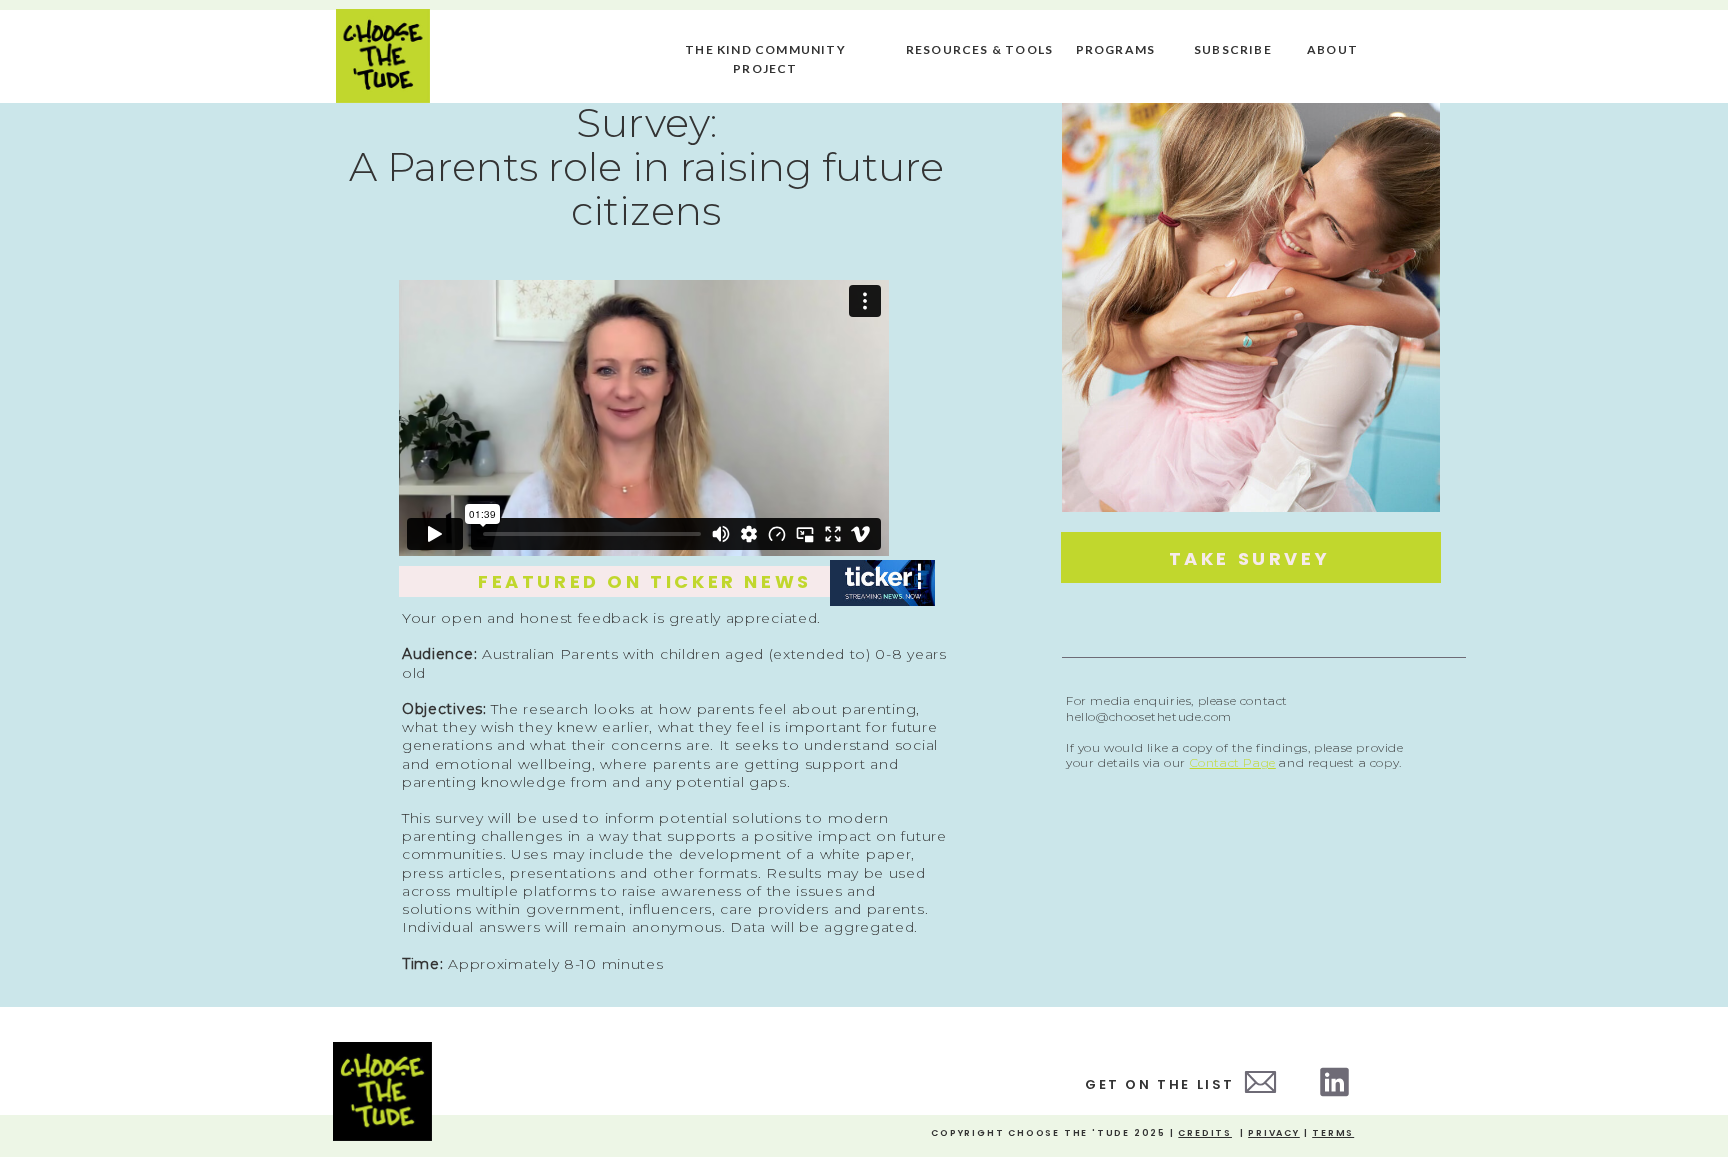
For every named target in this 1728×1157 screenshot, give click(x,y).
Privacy (1274, 1133)
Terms (1333, 1133)
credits (1205, 1133)
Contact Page (1233, 762)
